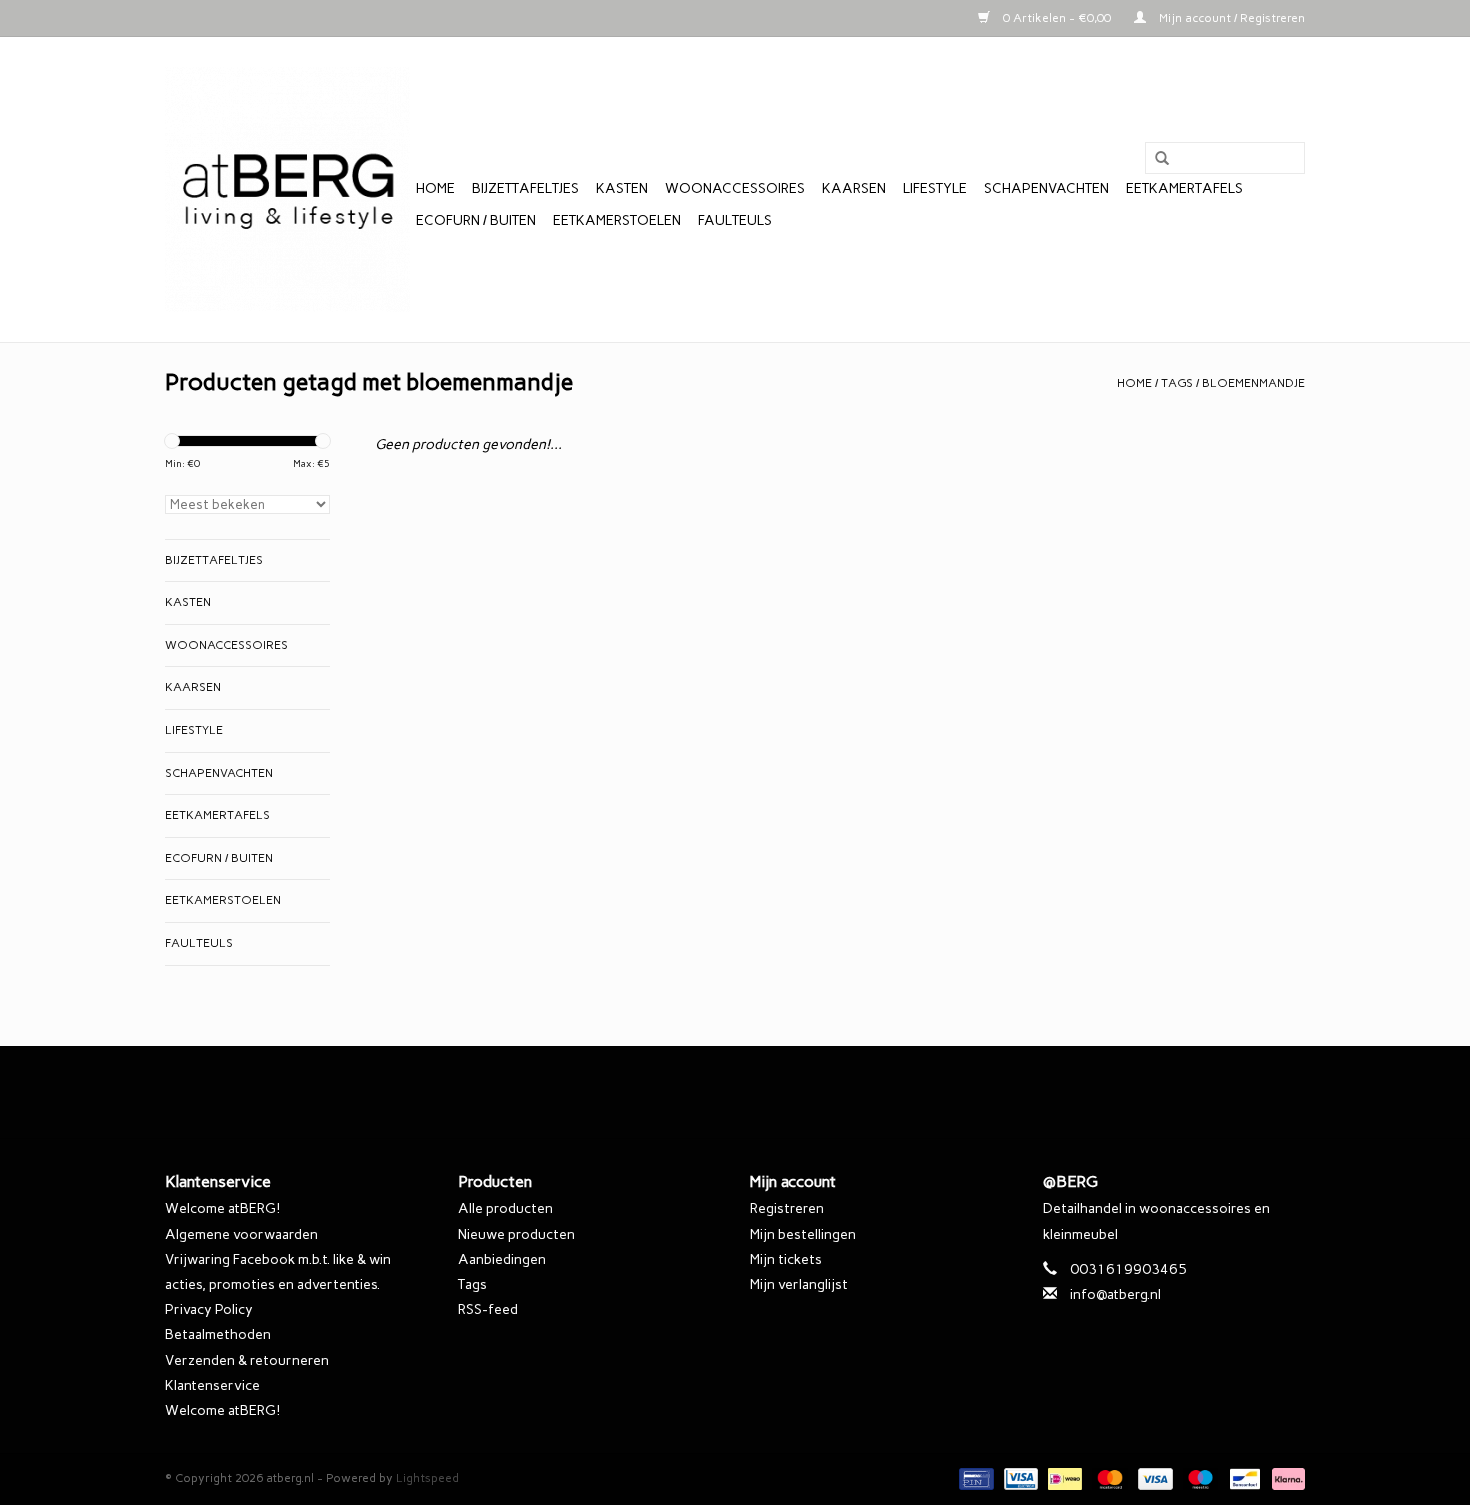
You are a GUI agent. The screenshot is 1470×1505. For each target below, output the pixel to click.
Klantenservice (212, 1385)
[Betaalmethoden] (974, 1478)
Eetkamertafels (1184, 188)
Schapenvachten (1046, 188)
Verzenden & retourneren (247, 1360)
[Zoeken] (1155, 159)
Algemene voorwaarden (241, 1234)
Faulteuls (735, 220)
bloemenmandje (1253, 383)
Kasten (622, 188)
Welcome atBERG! (222, 1208)
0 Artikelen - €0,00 (1057, 18)
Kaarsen (854, 188)
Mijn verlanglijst (799, 1284)
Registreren (787, 1208)
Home (435, 188)
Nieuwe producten (516, 1234)
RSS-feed (488, 1309)
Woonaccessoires (735, 188)
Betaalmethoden (218, 1334)
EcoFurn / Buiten (476, 220)
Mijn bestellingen (803, 1234)
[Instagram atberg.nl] (770, 1092)
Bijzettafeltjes (525, 188)
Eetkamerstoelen (617, 220)
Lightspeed (427, 1478)
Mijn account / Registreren (1230, 18)
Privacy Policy (209, 1309)
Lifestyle (935, 188)
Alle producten (505, 1208)
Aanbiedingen (502, 1259)
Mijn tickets (786, 1259)
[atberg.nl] (287, 189)
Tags (1177, 383)
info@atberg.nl (1115, 1294)
